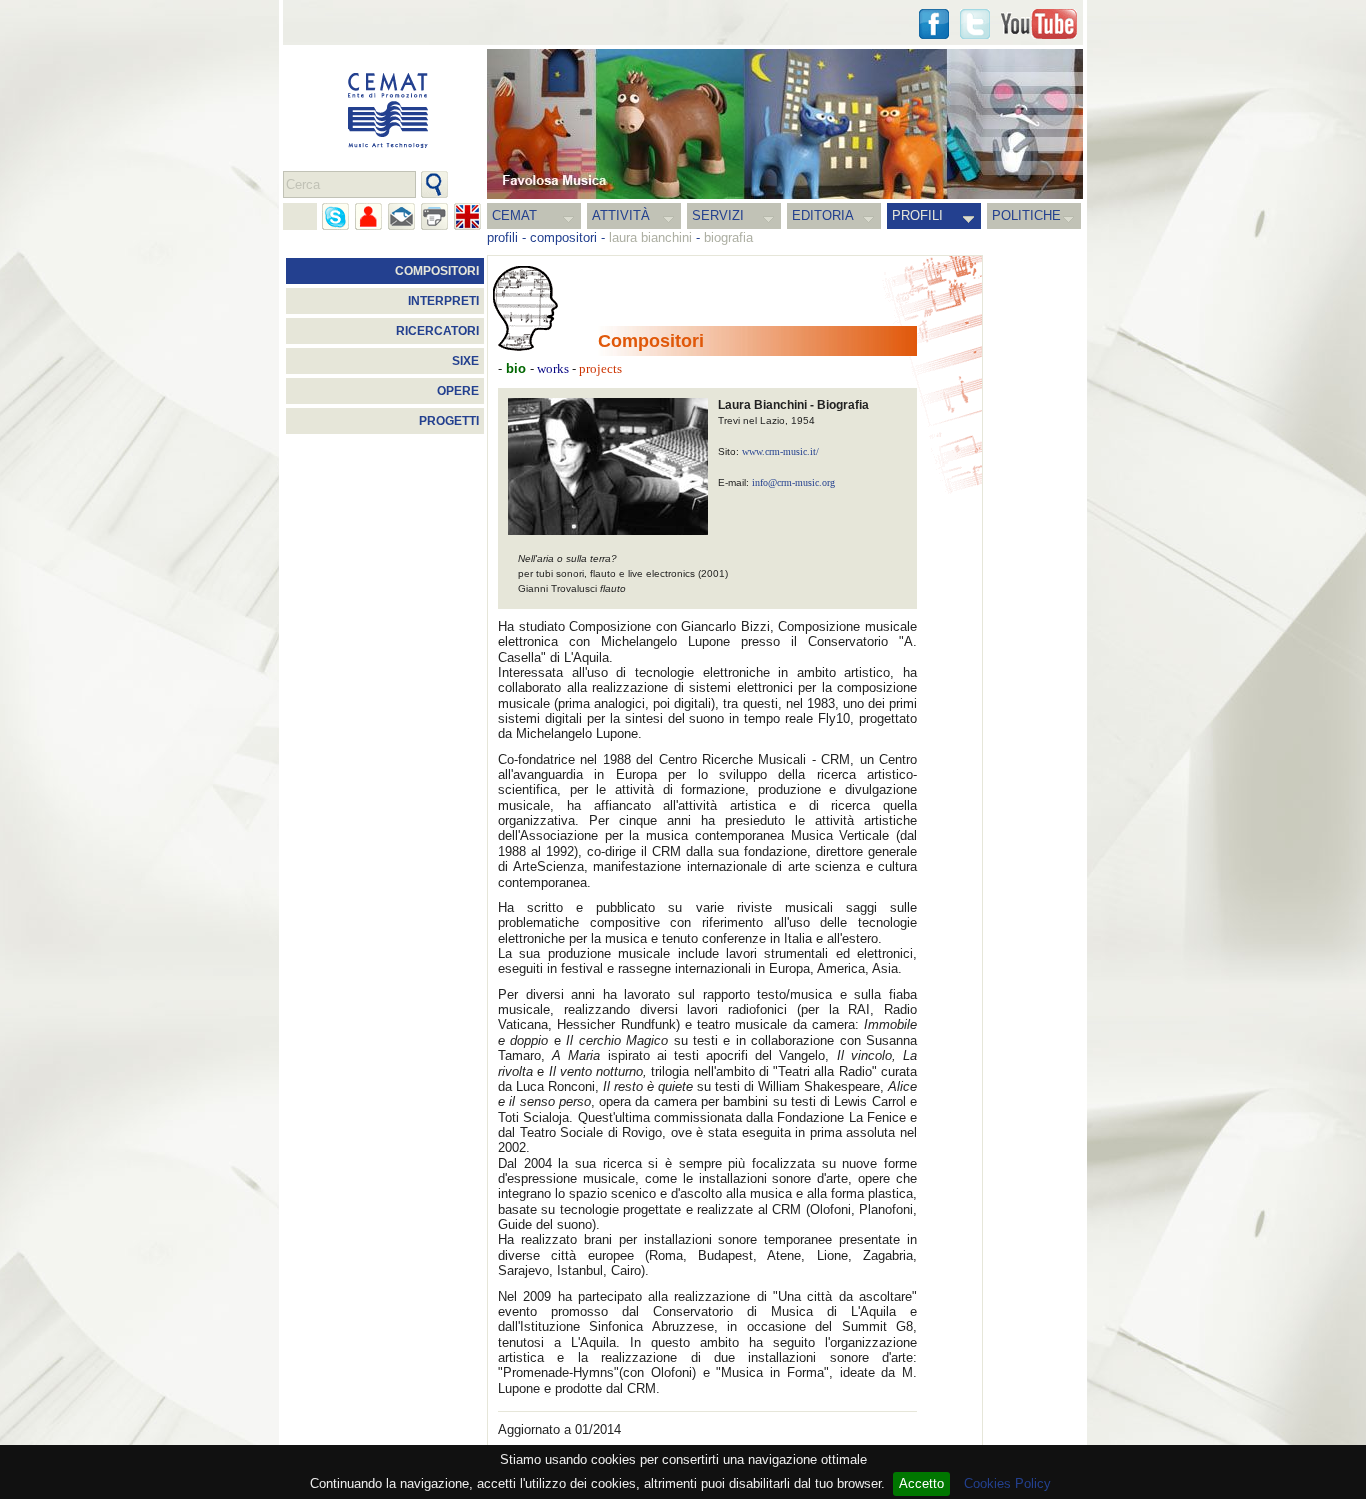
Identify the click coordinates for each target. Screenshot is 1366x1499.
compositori (563, 237)
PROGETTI (449, 421)
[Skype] (335, 216)
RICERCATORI (437, 331)
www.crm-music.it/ (780, 451)
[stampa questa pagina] (434, 216)
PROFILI (917, 215)
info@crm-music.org (793, 482)
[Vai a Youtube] (1039, 24)
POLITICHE (1026, 215)
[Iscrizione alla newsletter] (401, 216)
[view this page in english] (467, 216)
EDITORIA (823, 215)
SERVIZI (718, 215)
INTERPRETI (443, 301)
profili (502, 237)
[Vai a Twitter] (975, 24)
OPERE (458, 391)
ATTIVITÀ (621, 215)
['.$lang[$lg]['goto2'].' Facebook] (934, 24)
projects (599, 369)
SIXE (465, 361)
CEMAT (514, 215)
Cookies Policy (1007, 1483)
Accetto (921, 1483)
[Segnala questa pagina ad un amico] (368, 216)
